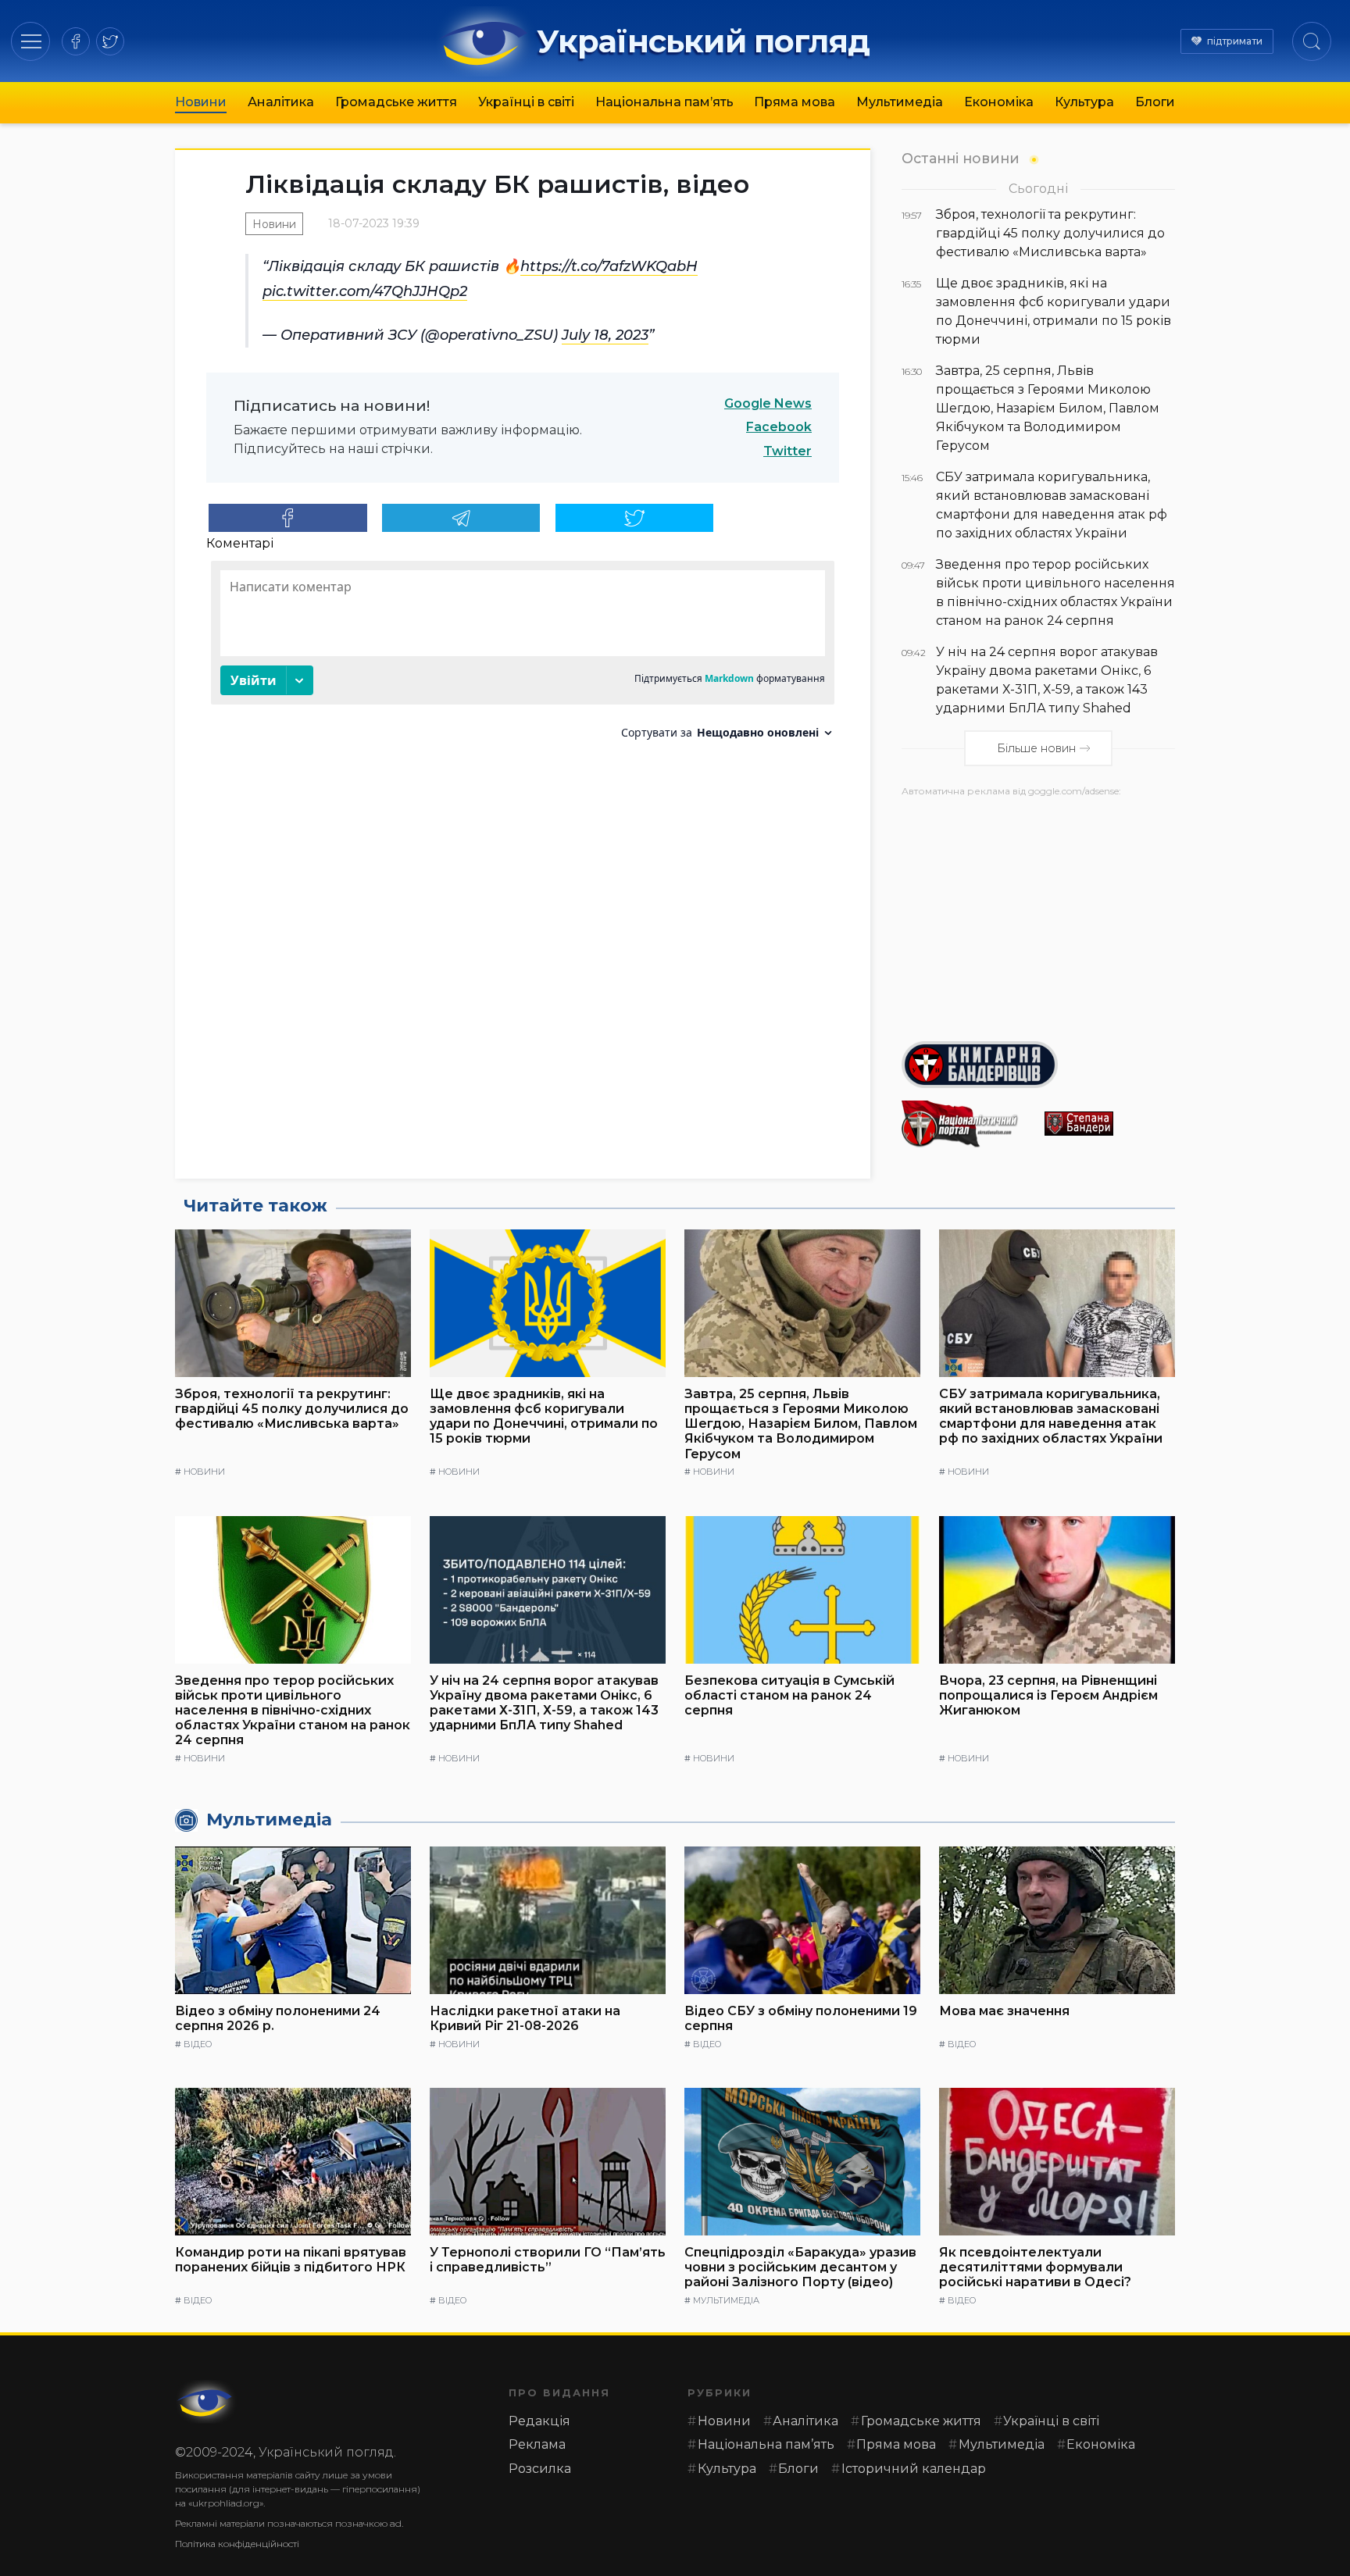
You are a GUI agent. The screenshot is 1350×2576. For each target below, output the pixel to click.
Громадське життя (396, 102)
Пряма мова (795, 102)
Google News (768, 403)
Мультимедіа (900, 102)
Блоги (1155, 102)
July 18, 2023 (605, 335)
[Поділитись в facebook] (288, 518)
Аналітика (281, 102)
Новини (201, 102)
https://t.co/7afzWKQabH (609, 266)
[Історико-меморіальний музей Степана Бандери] (1110, 1124)
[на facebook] (76, 41)
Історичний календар (914, 2469)
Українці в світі (526, 102)
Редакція (539, 2421)
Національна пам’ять (664, 102)
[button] (31, 41)
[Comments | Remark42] (523, 656)
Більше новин (1036, 748)
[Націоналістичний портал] (967, 1124)
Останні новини (961, 158)
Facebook (779, 427)
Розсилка (540, 2469)
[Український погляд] (206, 2402)
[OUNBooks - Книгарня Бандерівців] (1038, 1065)
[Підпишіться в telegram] (461, 518)
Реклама (537, 2444)
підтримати (1235, 41)
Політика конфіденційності (237, 2544)
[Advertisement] (1038, 913)
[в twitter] (110, 41)
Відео (198, 2044)
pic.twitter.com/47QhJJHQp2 (365, 291)
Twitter (787, 451)
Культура (1084, 102)
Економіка (999, 102)
